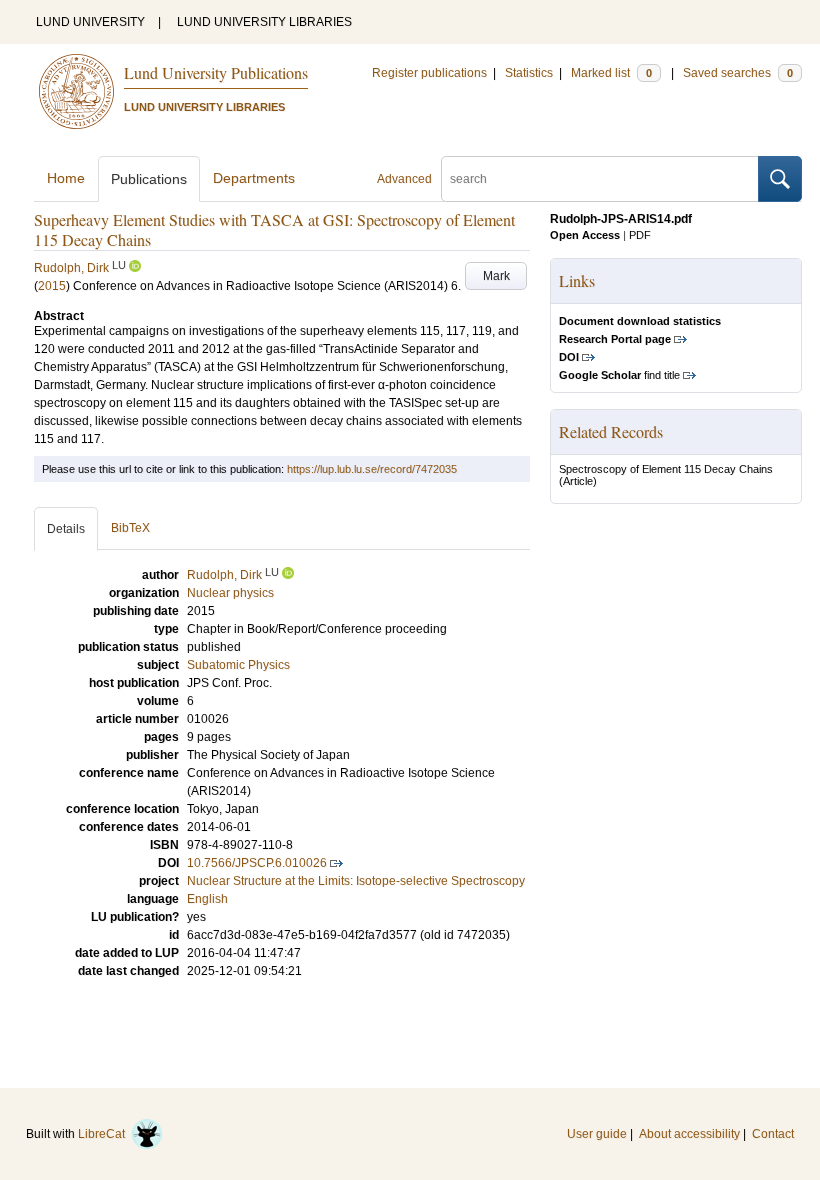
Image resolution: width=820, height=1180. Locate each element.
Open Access (585, 235)
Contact (773, 1134)
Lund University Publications (216, 72)
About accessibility (689, 1134)
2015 (52, 286)
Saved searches (738, 73)
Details (66, 529)
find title (619, 375)
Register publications (429, 73)
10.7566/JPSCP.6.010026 (257, 863)
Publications (149, 179)
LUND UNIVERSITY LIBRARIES (264, 22)
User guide (597, 1134)
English (207, 899)
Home (66, 178)
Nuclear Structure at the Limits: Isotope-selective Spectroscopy (356, 881)
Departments (254, 178)
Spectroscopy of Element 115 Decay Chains (666, 469)
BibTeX (130, 528)
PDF (640, 235)
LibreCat (104, 1134)
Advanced (404, 179)
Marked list (611, 73)
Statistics (529, 73)
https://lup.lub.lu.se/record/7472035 (372, 469)
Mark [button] (496, 276)
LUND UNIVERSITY (90, 22)
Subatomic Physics (238, 665)
